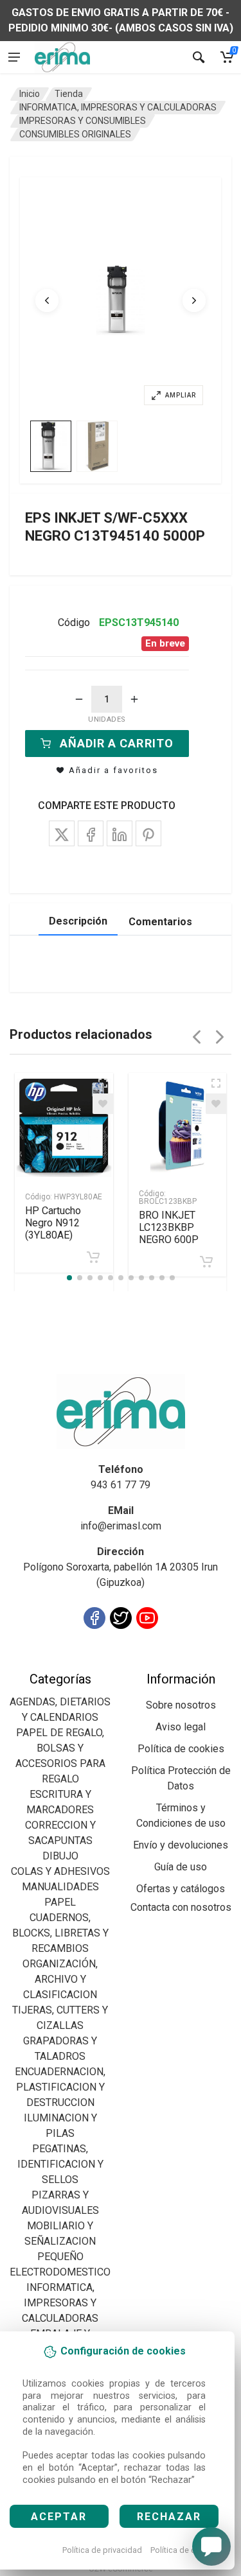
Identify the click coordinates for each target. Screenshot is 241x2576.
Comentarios (160, 922)
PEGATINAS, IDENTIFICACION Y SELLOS (60, 2164)
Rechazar (169, 2517)
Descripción (78, 921)
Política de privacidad (102, 2550)
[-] (79, 699)
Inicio (30, 94)
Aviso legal (181, 1727)
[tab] (51, 446)
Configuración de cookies (85, 1663)
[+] (134, 699)
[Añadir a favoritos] (103, 1104)
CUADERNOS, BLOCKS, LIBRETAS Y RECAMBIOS (60, 1933)
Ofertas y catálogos (181, 1889)
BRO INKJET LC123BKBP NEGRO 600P (169, 1227)
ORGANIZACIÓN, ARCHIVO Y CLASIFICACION (60, 1979)
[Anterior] (47, 300)
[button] (121, 300)
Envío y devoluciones (181, 1845)
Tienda (69, 94)
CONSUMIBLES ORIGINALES (75, 134)
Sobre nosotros (181, 1705)
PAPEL (60, 1902)
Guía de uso (181, 1867)
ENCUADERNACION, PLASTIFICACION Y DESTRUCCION (60, 2087)
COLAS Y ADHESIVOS (60, 1871)
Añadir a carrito (117, 743)
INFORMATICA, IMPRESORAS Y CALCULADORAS (118, 107)
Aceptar (59, 2517)
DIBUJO (60, 1856)
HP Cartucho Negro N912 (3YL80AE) (53, 1223)
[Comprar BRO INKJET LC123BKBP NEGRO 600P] (206, 1262)
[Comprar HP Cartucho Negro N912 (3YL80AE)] (93, 1257)
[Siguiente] (194, 300)
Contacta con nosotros (181, 1907)
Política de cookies (185, 2550)
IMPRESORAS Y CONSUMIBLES (83, 121)
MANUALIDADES (60, 1887)
